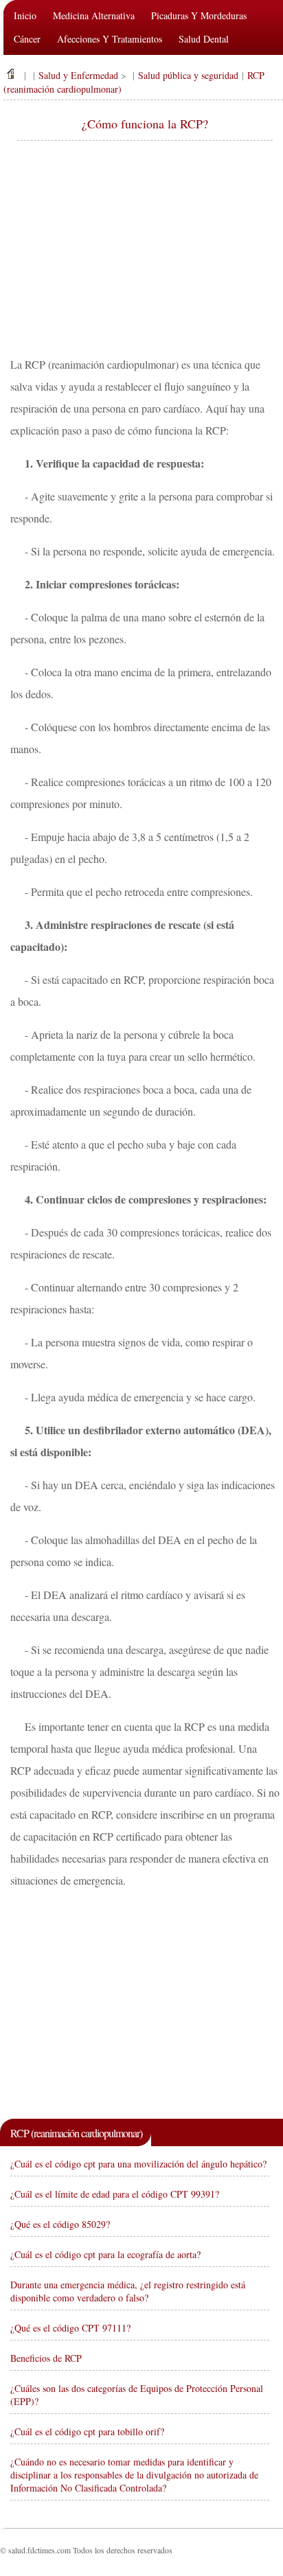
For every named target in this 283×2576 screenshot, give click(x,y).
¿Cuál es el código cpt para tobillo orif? (87, 2431)
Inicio (25, 15)
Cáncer (27, 39)
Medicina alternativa (94, 15)
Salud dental (204, 39)
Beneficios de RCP (46, 2358)
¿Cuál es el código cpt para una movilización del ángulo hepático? (138, 2164)
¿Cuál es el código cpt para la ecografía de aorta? (105, 2254)
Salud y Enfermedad (78, 75)
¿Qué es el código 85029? (60, 2224)
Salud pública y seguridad (188, 75)
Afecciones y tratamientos (110, 39)
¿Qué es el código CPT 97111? (70, 2328)
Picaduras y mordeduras (199, 15)
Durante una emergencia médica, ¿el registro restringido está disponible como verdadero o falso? (128, 2291)
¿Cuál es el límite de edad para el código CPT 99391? (115, 2194)
